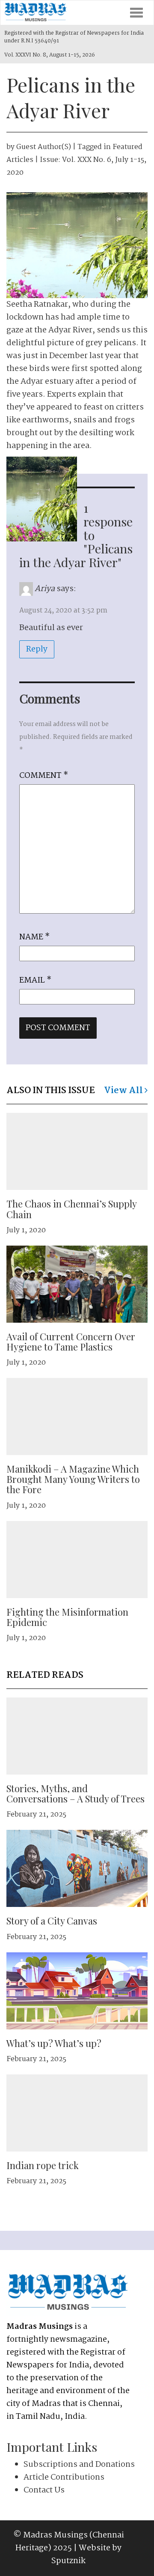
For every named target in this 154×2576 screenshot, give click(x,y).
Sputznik (68, 2561)
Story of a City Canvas (52, 1921)
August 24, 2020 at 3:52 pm (63, 611)
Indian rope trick (43, 2165)
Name (34, 937)
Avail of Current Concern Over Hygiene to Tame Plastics (71, 1342)
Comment (44, 776)
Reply (37, 649)
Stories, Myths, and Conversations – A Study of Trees (76, 1793)
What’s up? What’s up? (54, 2043)
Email (35, 980)
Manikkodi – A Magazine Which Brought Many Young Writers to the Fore (73, 1479)
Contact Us (44, 2490)
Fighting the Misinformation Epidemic (67, 1617)
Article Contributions (64, 2477)
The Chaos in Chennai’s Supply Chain (71, 1209)
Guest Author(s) (44, 147)
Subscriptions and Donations (79, 2465)
